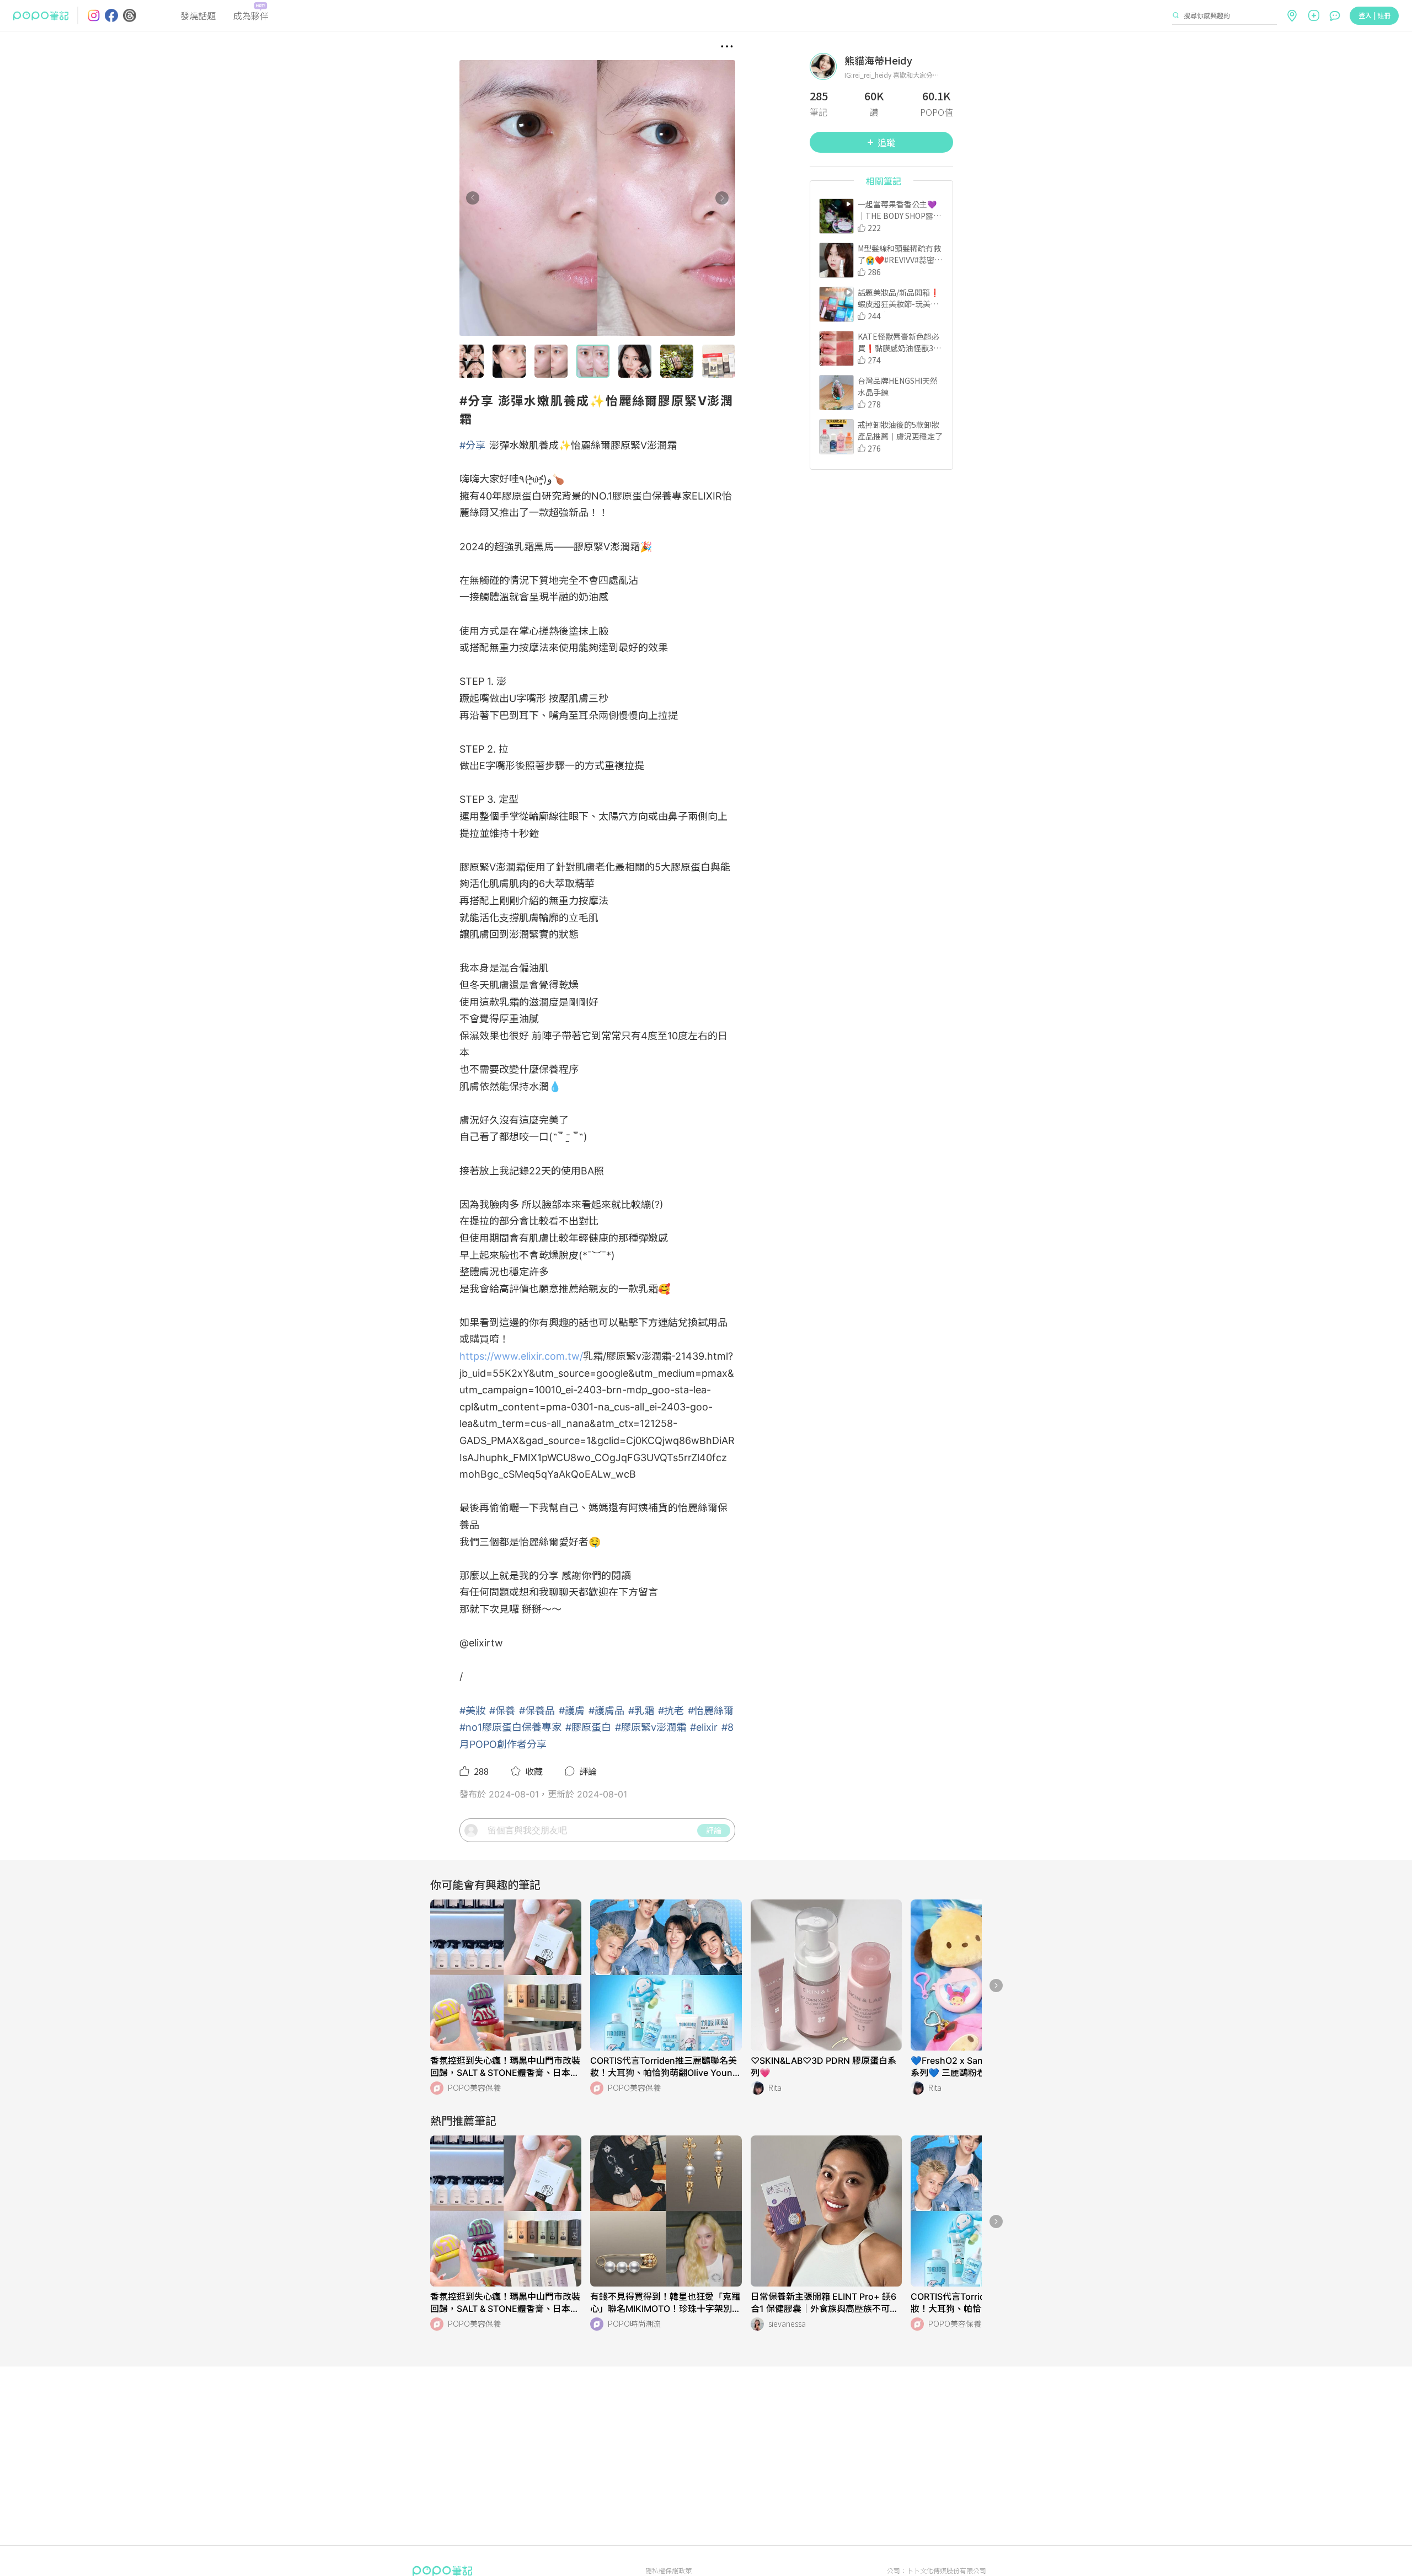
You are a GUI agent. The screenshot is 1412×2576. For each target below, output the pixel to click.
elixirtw (486, 1643)
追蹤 (886, 142)
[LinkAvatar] (827, 66)
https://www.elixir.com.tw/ (521, 1356)
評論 (714, 1830)
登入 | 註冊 (1374, 15)
